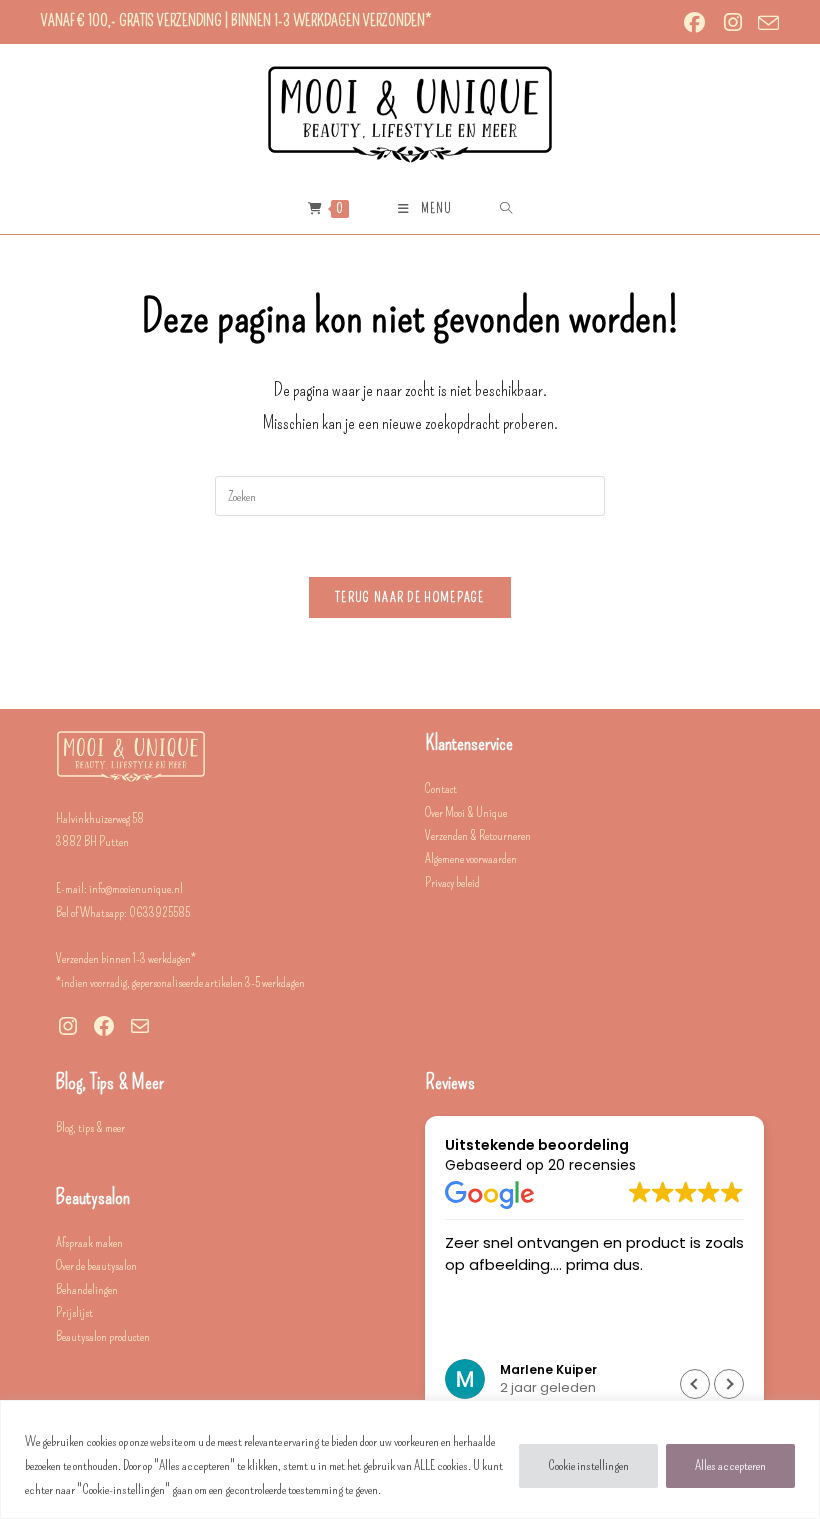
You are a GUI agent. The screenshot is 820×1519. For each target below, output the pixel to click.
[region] (410, 1459)
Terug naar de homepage (410, 597)
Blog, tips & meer (90, 1127)
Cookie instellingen (588, 1465)
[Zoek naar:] (506, 209)
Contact (441, 788)
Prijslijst (74, 1312)
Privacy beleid (452, 882)
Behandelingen (87, 1289)
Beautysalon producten (103, 1336)
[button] (729, 1384)
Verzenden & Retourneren (478, 835)
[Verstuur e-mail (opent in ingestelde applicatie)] (765, 23)
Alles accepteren (730, 1465)
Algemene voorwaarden (471, 858)
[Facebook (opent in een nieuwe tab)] (695, 22)
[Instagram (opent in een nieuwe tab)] (733, 22)
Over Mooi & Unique (466, 812)
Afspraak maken (89, 1242)
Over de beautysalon (96, 1265)
